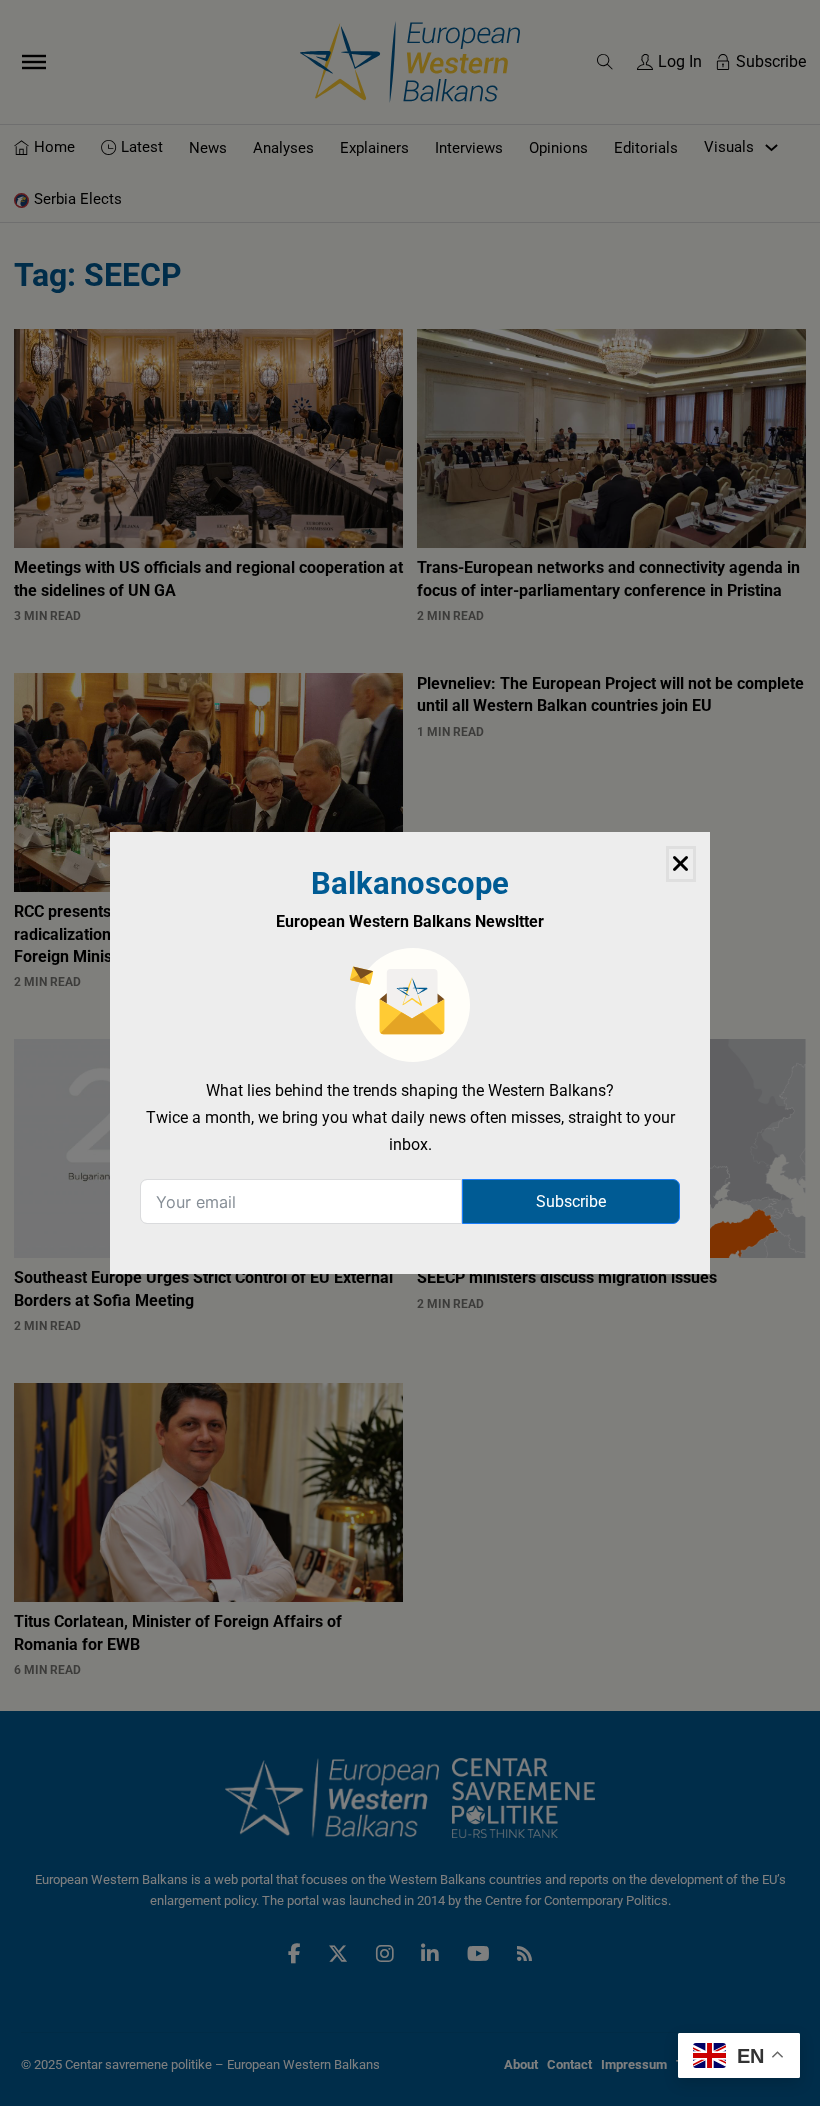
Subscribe (571, 1201)
